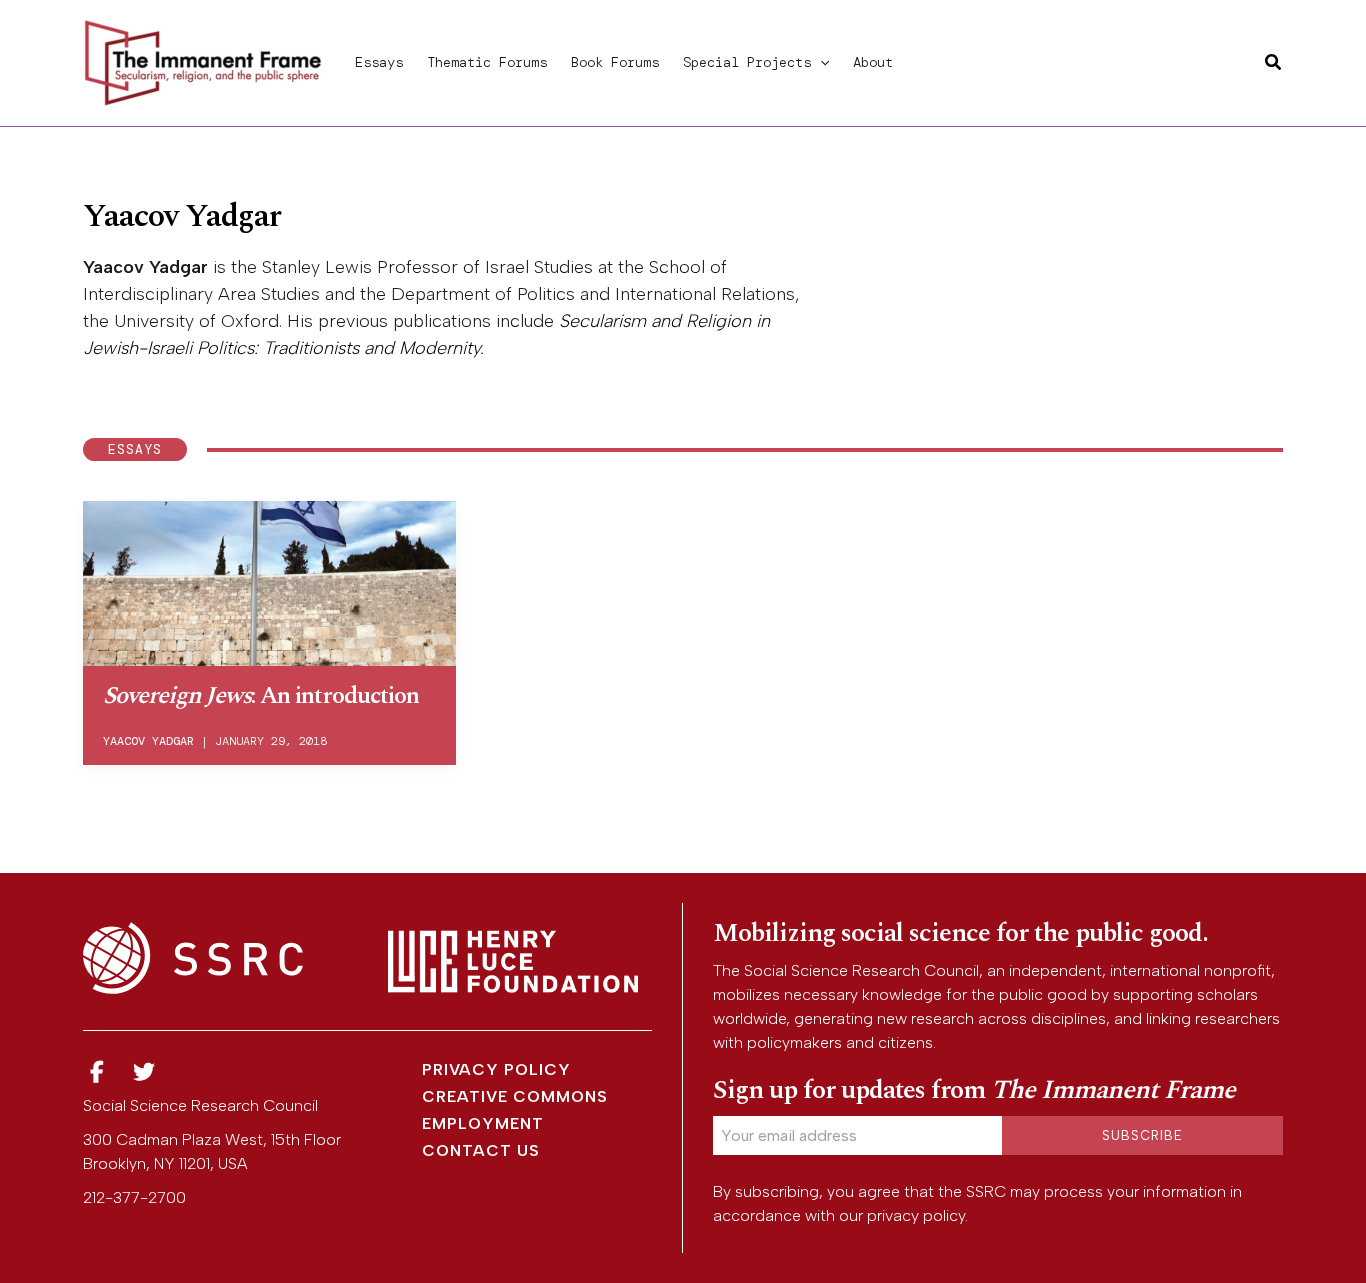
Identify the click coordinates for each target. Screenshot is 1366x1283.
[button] (820, 62)
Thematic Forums (487, 62)
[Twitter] (145, 1072)
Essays (379, 62)
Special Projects (747, 62)
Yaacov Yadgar (148, 741)
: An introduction (261, 696)
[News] (97, 1072)
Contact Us (481, 1150)
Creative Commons (515, 1096)
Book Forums (615, 62)
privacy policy (916, 1215)
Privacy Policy (496, 1069)
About (873, 62)
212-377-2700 (134, 1197)
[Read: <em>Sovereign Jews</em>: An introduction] (269, 580)
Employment (483, 1123)
